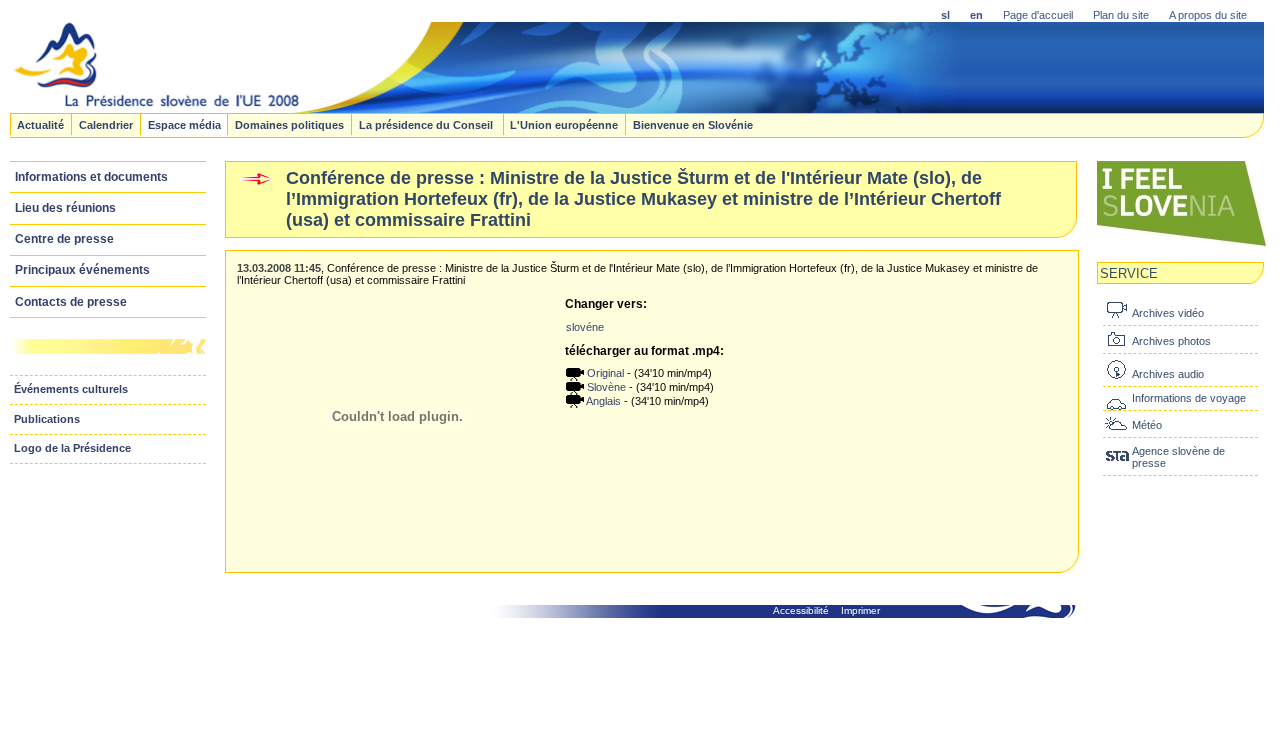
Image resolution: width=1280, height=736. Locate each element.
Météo (1147, 425)
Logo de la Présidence (72, 448)
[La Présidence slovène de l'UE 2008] (486, 107)
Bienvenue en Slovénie (693, 124)
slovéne (585, 327)
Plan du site (1121, 15)
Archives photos (1171, 341)
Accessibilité (801, 610)
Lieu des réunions (65, 208)
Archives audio (1168, 374)
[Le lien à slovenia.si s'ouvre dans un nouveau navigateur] (1182, 244)
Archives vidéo (1168, 313)
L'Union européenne (564, 124)
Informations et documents (91, 177)
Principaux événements (82, 270)
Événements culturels (71, 389)
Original (604, 373)
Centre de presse (64, 239)
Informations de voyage (1189, 398)
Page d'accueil (1038, 15)
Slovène (605, 387)
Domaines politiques (289, 124)
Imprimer (860, 610)
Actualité (40, 124)
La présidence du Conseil (427, 124)
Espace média (184, 124)
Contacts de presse (71, 302)
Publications (47, 419)
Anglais (602, 401)
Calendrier (106, 124)
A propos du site (1208, 15)
